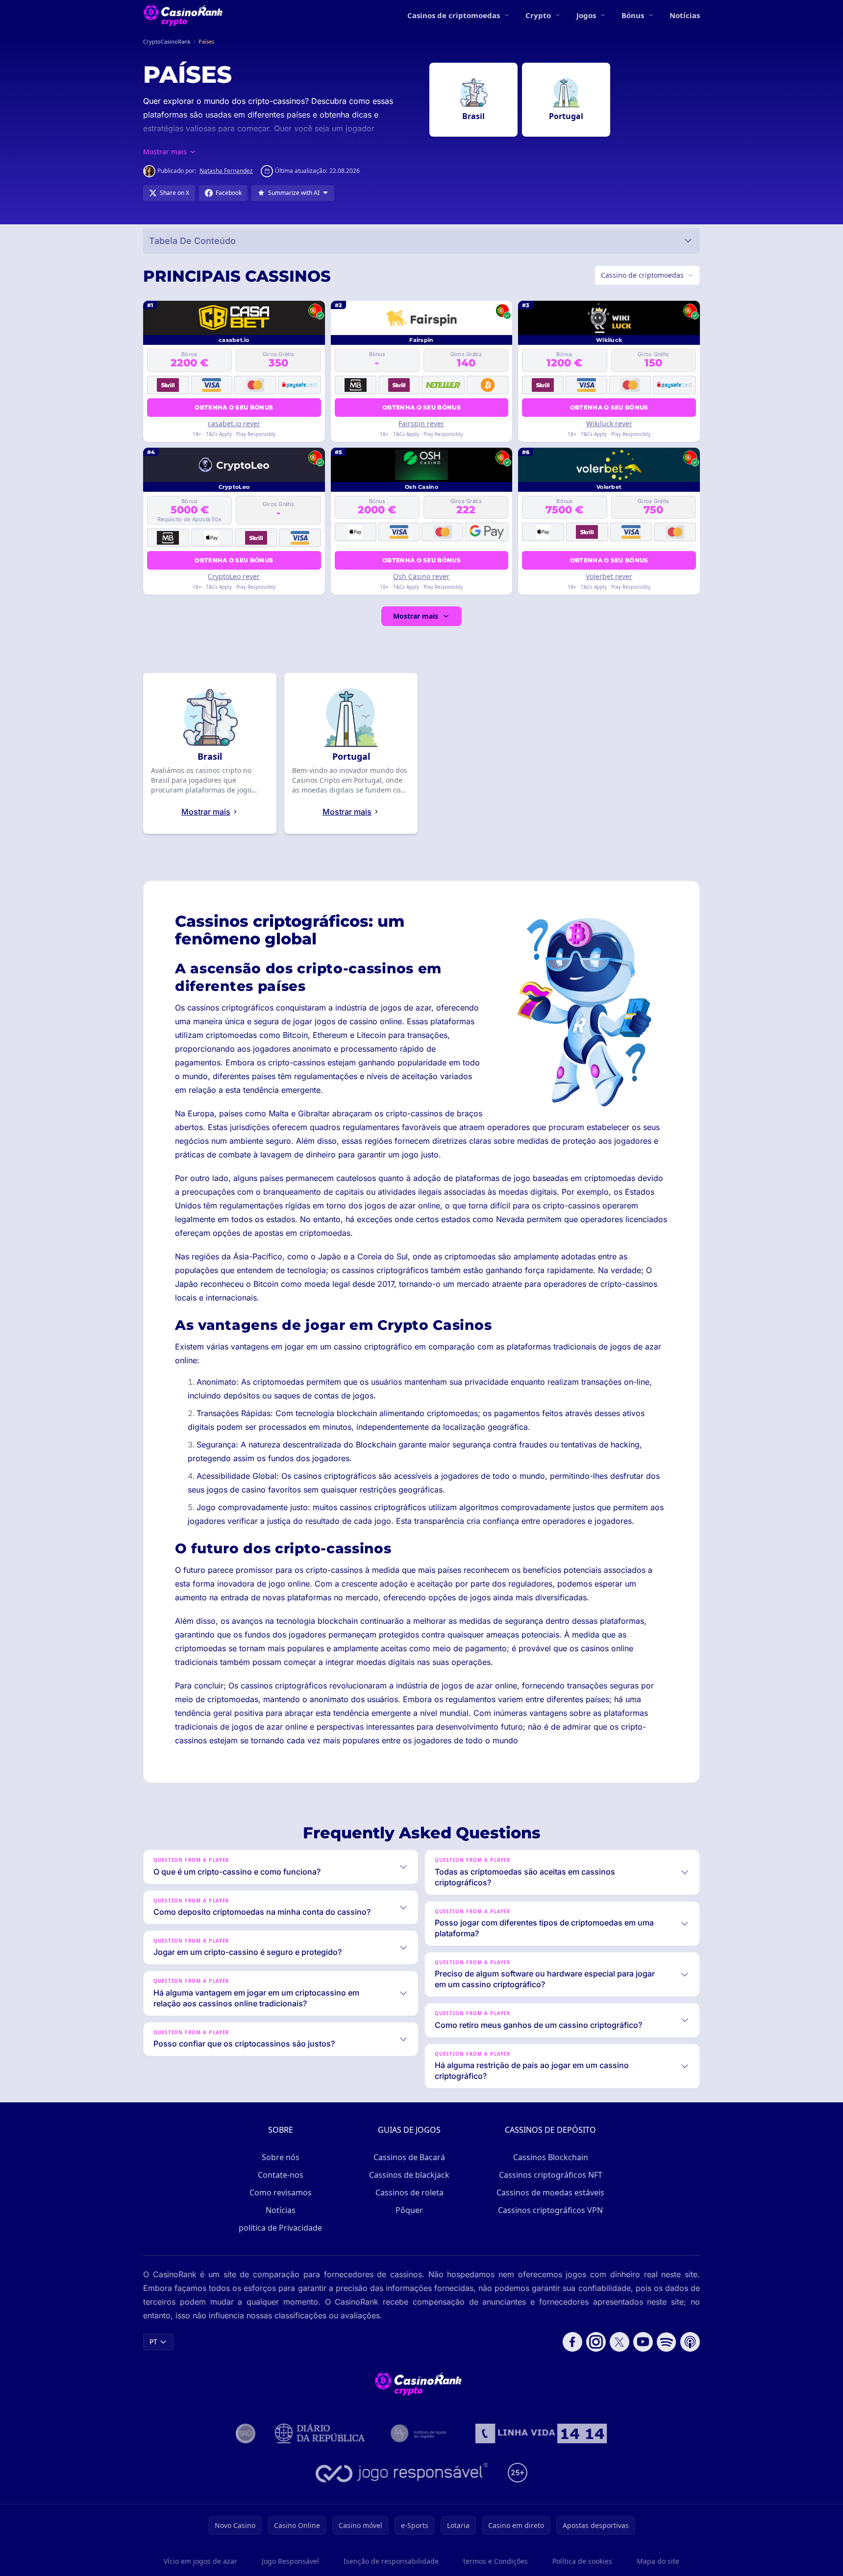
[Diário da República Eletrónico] (320, 2433)
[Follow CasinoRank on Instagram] (596, 2342)
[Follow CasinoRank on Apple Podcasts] (690, 2342)
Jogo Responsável (290, 2561)
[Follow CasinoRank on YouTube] (643, 2342)
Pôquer (409, 2210)
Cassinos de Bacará (409, 2157)
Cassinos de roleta (409, 2192)
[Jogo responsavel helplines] (402, 2473)
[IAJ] (420, 2433)
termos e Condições (496, 2561)
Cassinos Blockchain (551, 2157)
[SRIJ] (541, 2433)
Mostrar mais (416, 616)
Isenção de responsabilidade (391, 2561)
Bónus (633, 15)
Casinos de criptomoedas (454, 15)
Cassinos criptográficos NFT (551, 2175)
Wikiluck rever (609, 423)
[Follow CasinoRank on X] (620, 2342)
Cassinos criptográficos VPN (550, 2210)
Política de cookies (582, 2561)
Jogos (586, 15)
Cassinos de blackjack (409, 2175)
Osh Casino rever (421, 576)
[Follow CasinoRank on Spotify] (667, 2342)
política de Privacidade (280, 2228)
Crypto (538, 15)
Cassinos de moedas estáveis (550, 2192)
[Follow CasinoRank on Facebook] (572, 2342)
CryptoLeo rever (234, 576)
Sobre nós (281, 2157)
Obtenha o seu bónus (234, 407)
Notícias (685, 15)
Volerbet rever (609, 576)
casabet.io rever (234, 423)
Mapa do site (658, 2561)
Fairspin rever (421, 423)
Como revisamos (281, 2192)
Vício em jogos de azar (200, 2561)
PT (153, 2342)
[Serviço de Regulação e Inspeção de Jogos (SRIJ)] (246, 2433)
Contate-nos (281, 2175)
